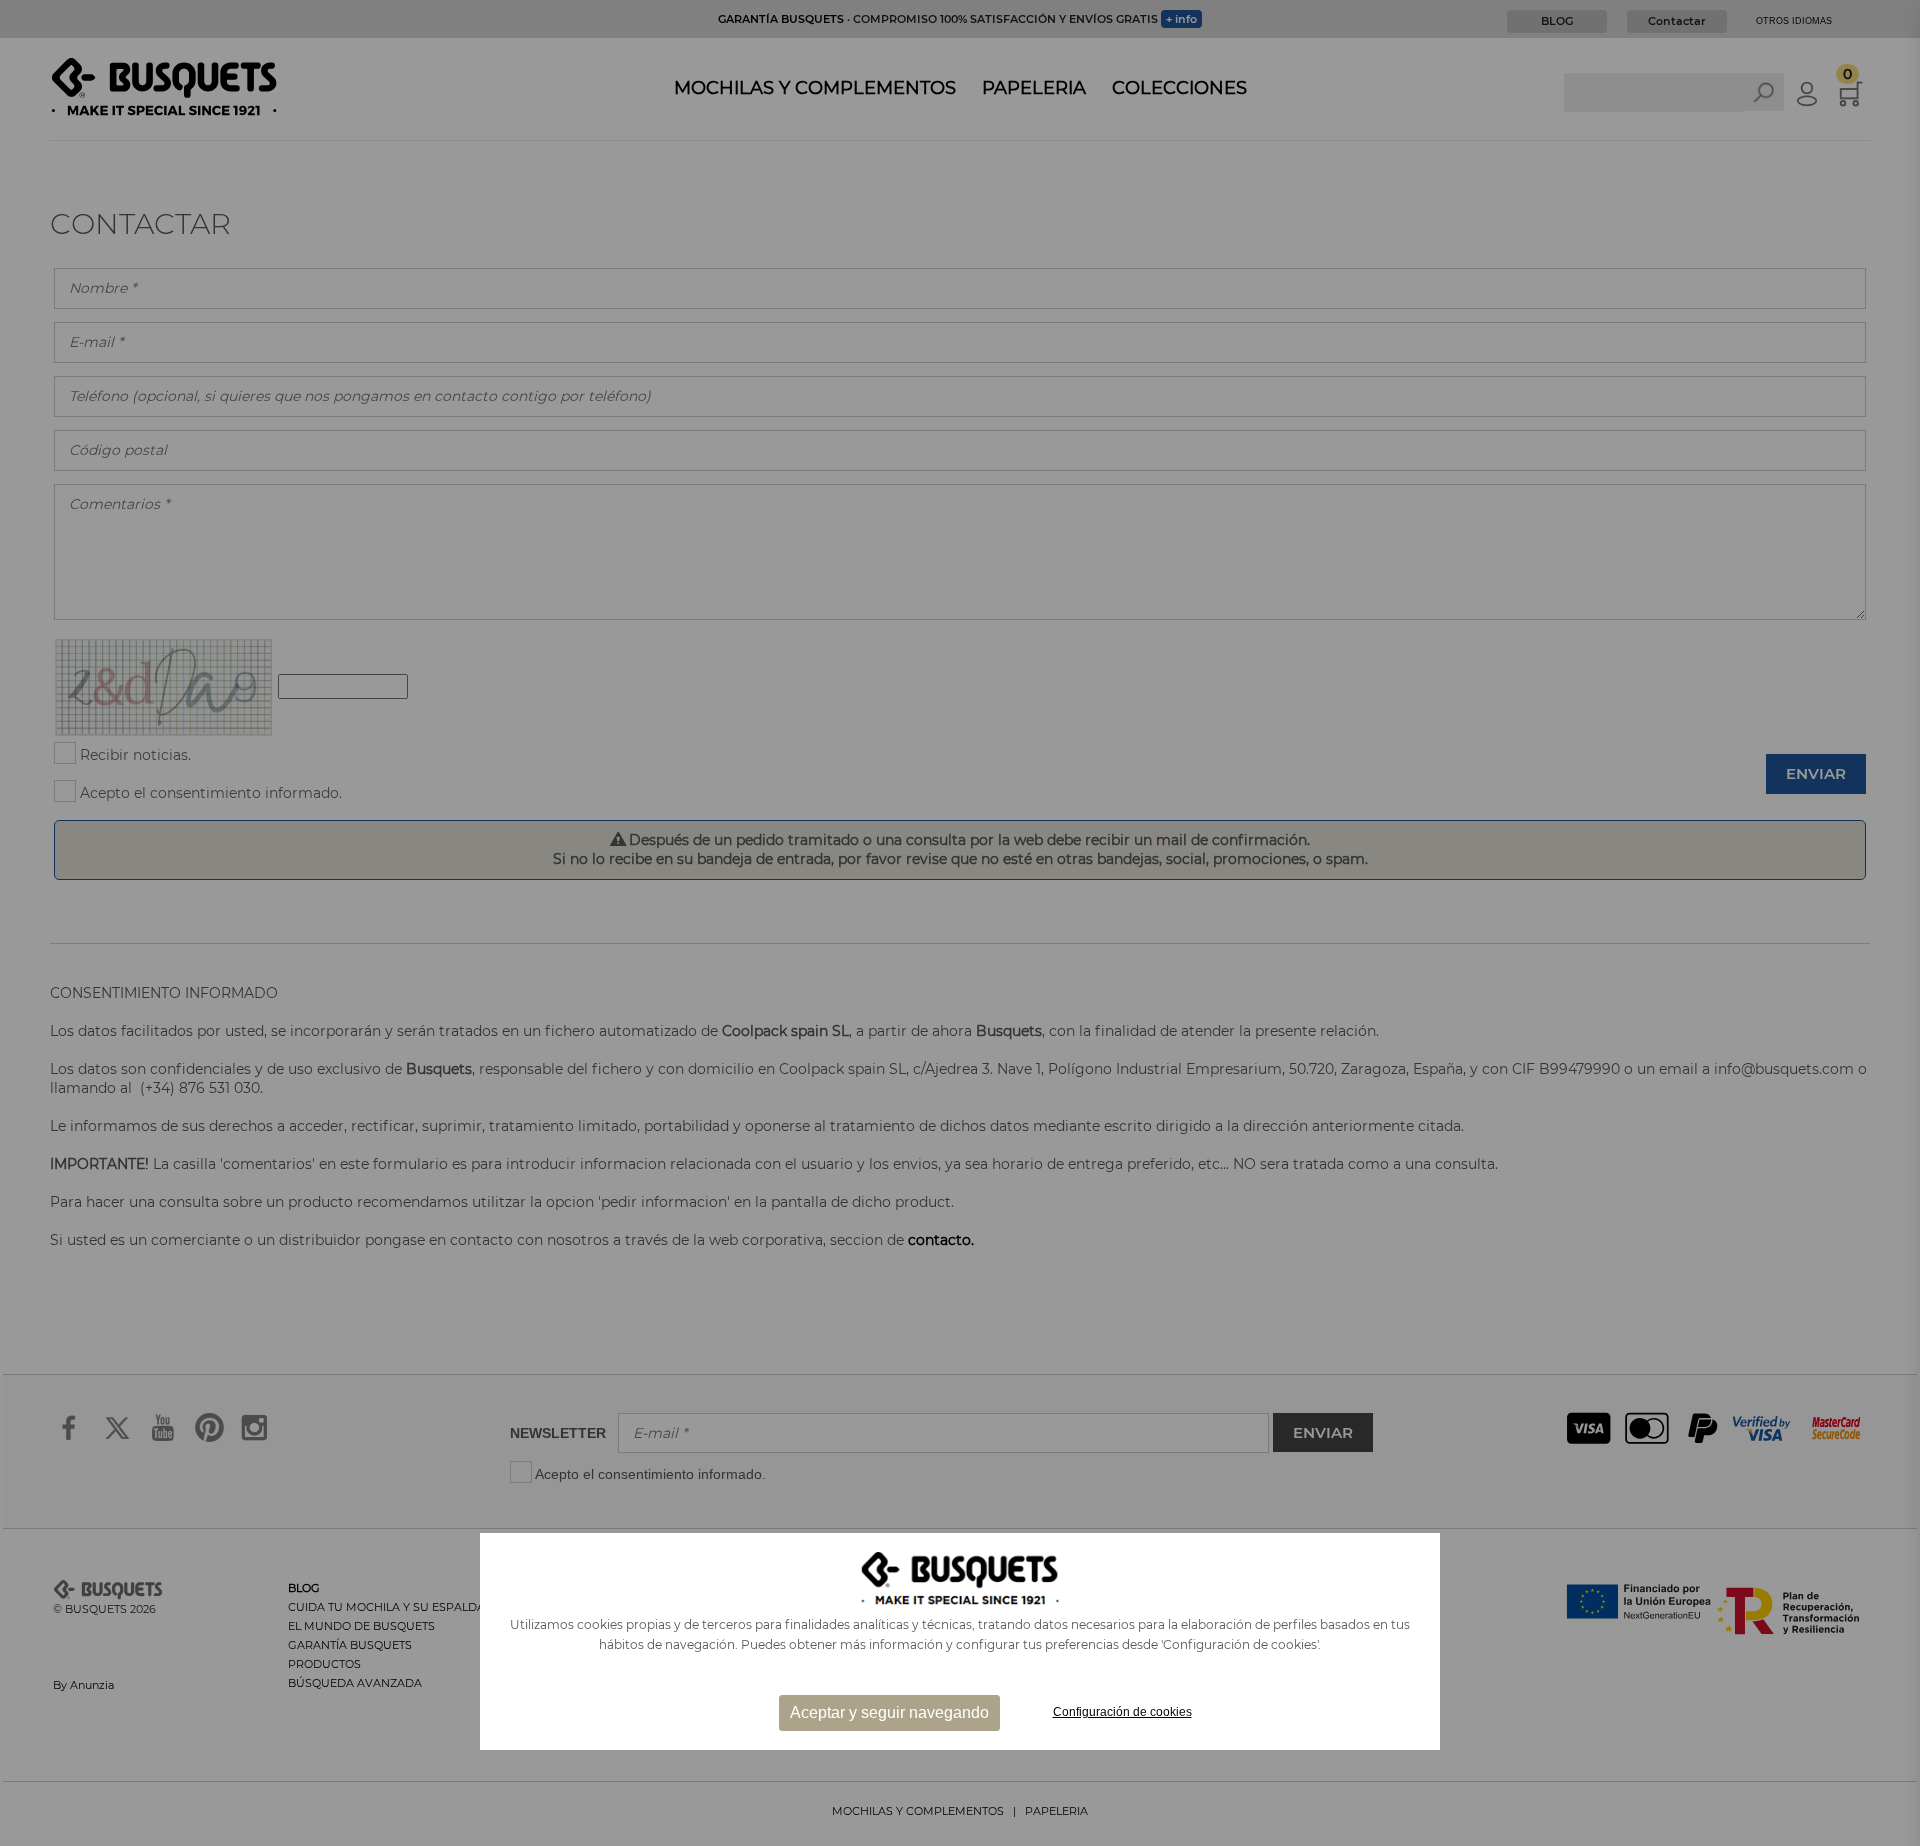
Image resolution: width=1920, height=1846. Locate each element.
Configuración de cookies (1122, 1712)
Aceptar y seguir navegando (889, 1712)
